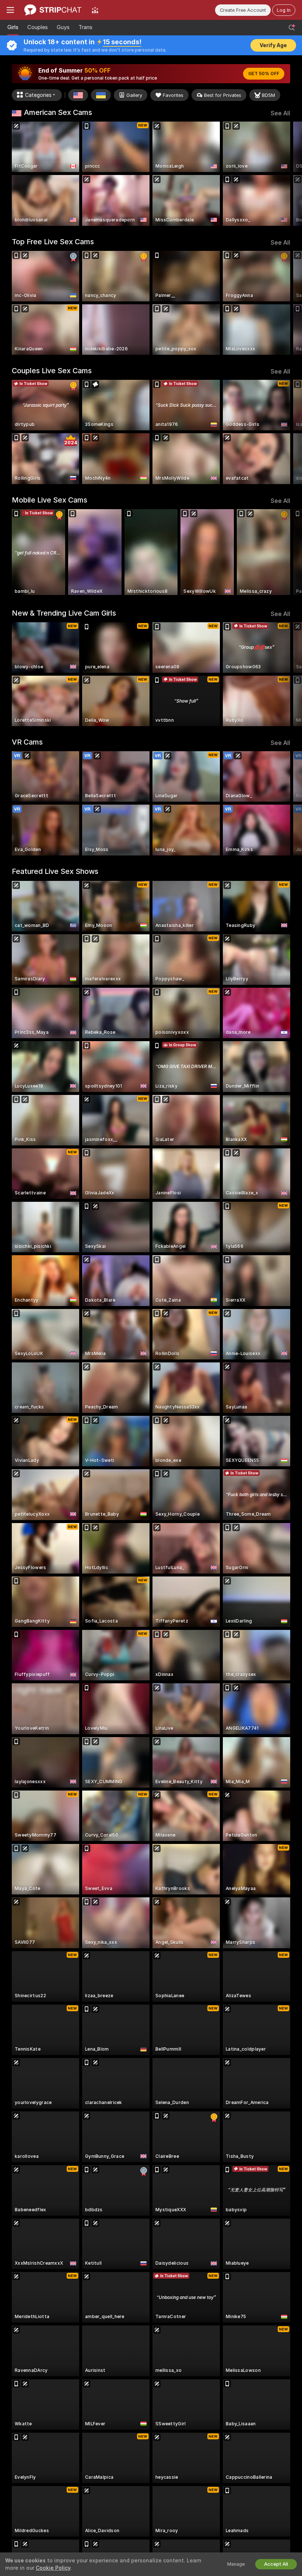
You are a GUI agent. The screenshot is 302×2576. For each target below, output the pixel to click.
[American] (78, 95)
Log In (284, 10)
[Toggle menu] (10, 10)
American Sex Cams (58, 112)
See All (280, 113)
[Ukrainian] (101, 95)
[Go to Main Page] (53, 10)
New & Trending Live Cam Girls (64, 613)
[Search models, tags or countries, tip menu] (292, 28)
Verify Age (273, 45)
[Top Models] (95, 10)
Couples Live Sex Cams (52, 371)
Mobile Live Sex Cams (50, 500)
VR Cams (27, 742)
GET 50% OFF (264, 74)
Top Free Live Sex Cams (53, 242)
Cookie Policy (53, 2568)
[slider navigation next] (287, 174)
